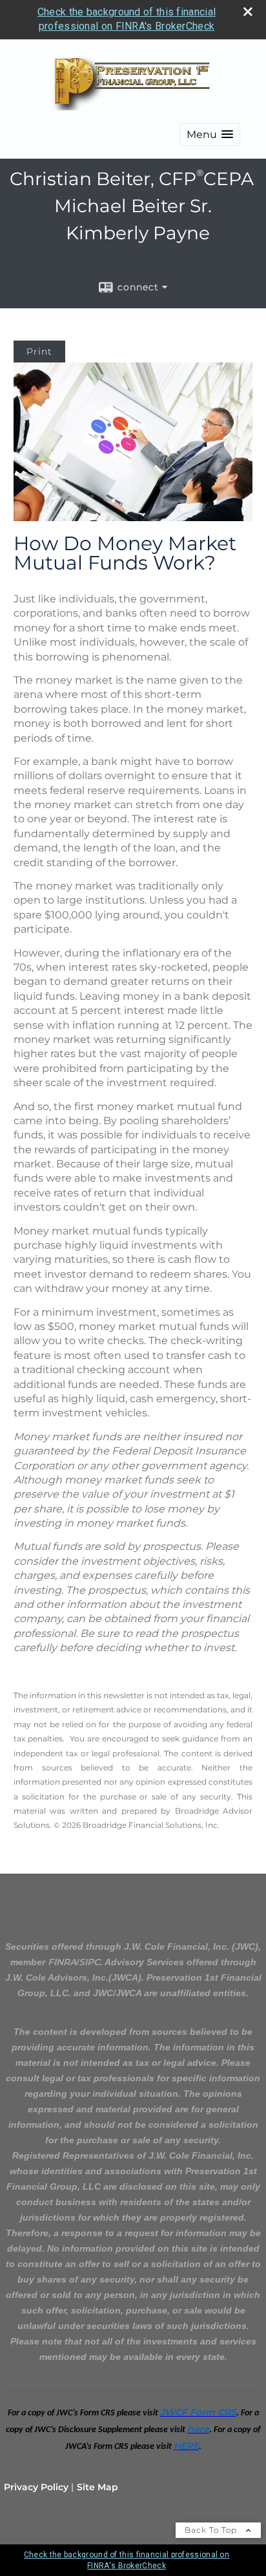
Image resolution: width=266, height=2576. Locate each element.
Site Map (97, 2487)
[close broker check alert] (248, 12)
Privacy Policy (36, 2487)
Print (39, 352)
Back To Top (212, 2530)
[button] (210, 134)
